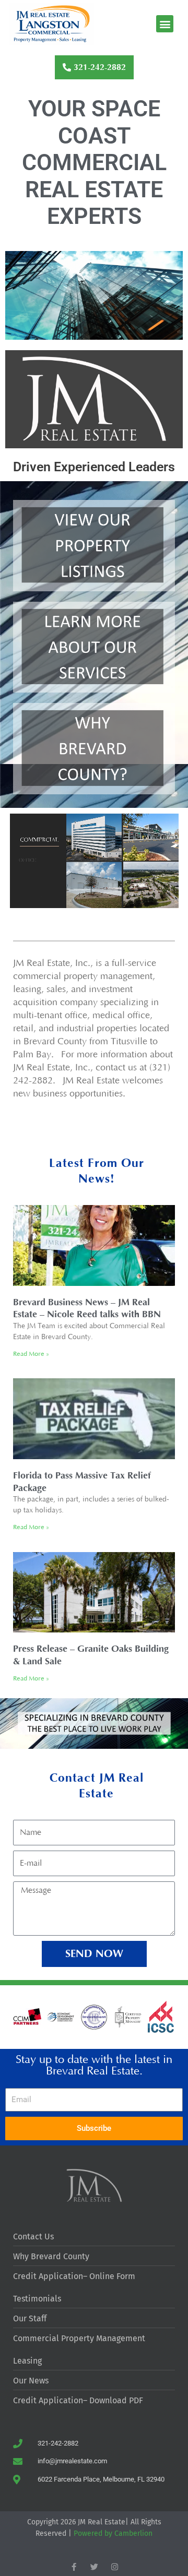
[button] (165, 24)
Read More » (31, 1354)
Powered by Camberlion (113, 2533)
